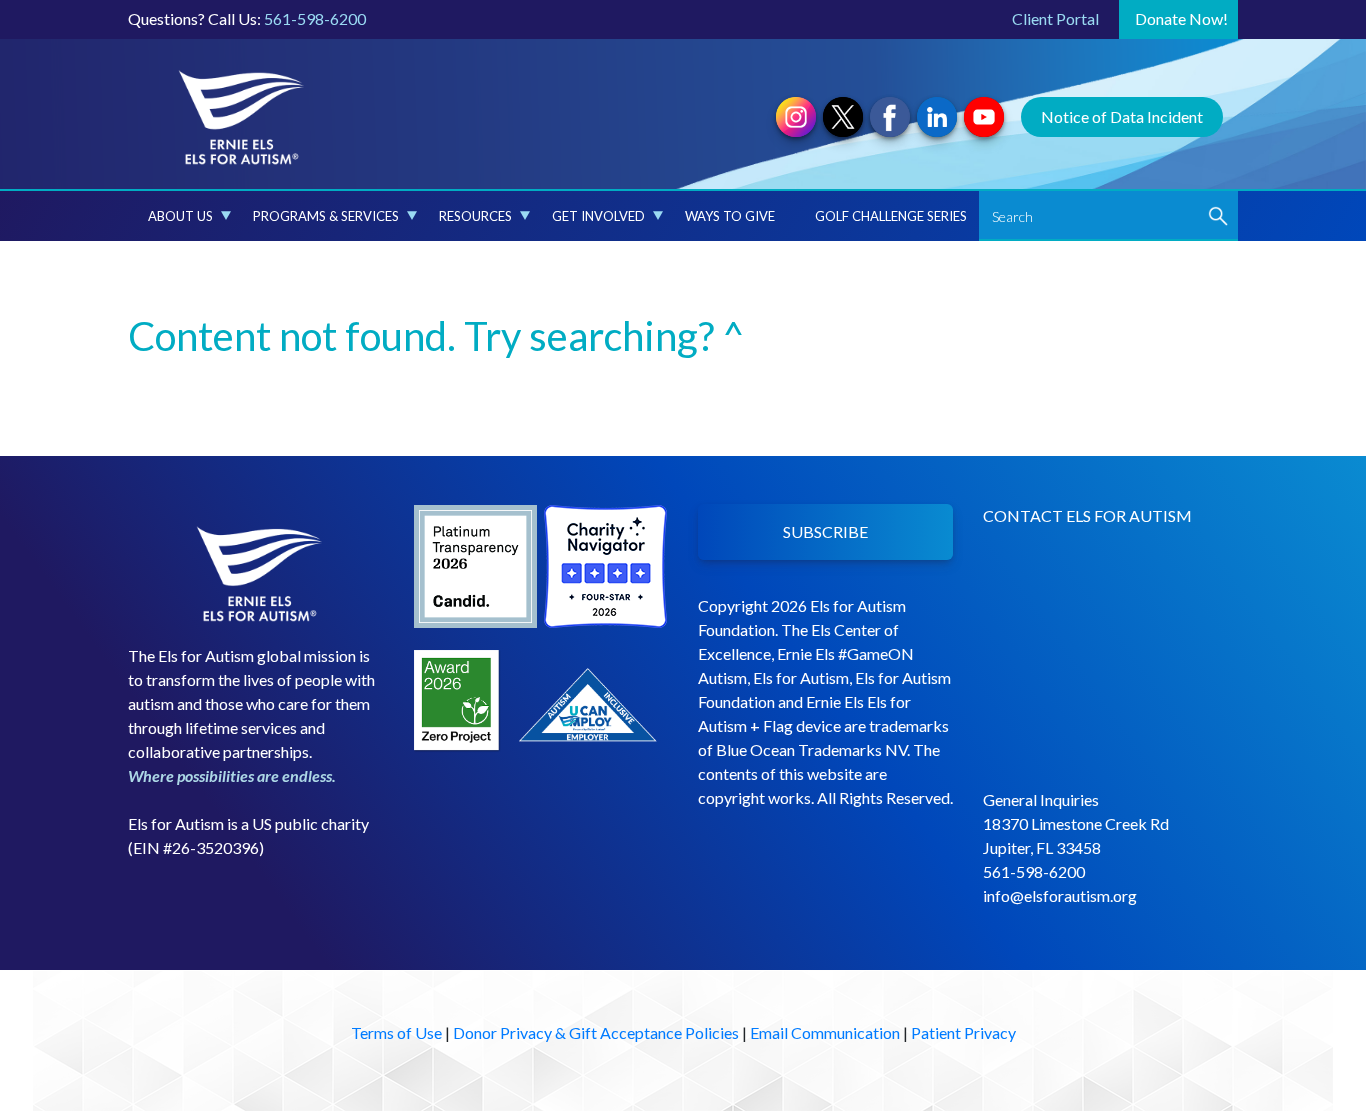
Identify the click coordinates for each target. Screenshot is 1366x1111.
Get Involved (598, 216)
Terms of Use (396, 1032)
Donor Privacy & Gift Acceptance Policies (596, 1032)
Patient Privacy (963, 1032)
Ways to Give (730, 216)
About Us (180, 216)
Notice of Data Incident (1122, 116)
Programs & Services (326, 216)
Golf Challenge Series (891, 216)
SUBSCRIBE (825, 531)
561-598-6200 (315, 18)
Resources (475, 216)
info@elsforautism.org (1060, 895)
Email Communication (825, 1032)
